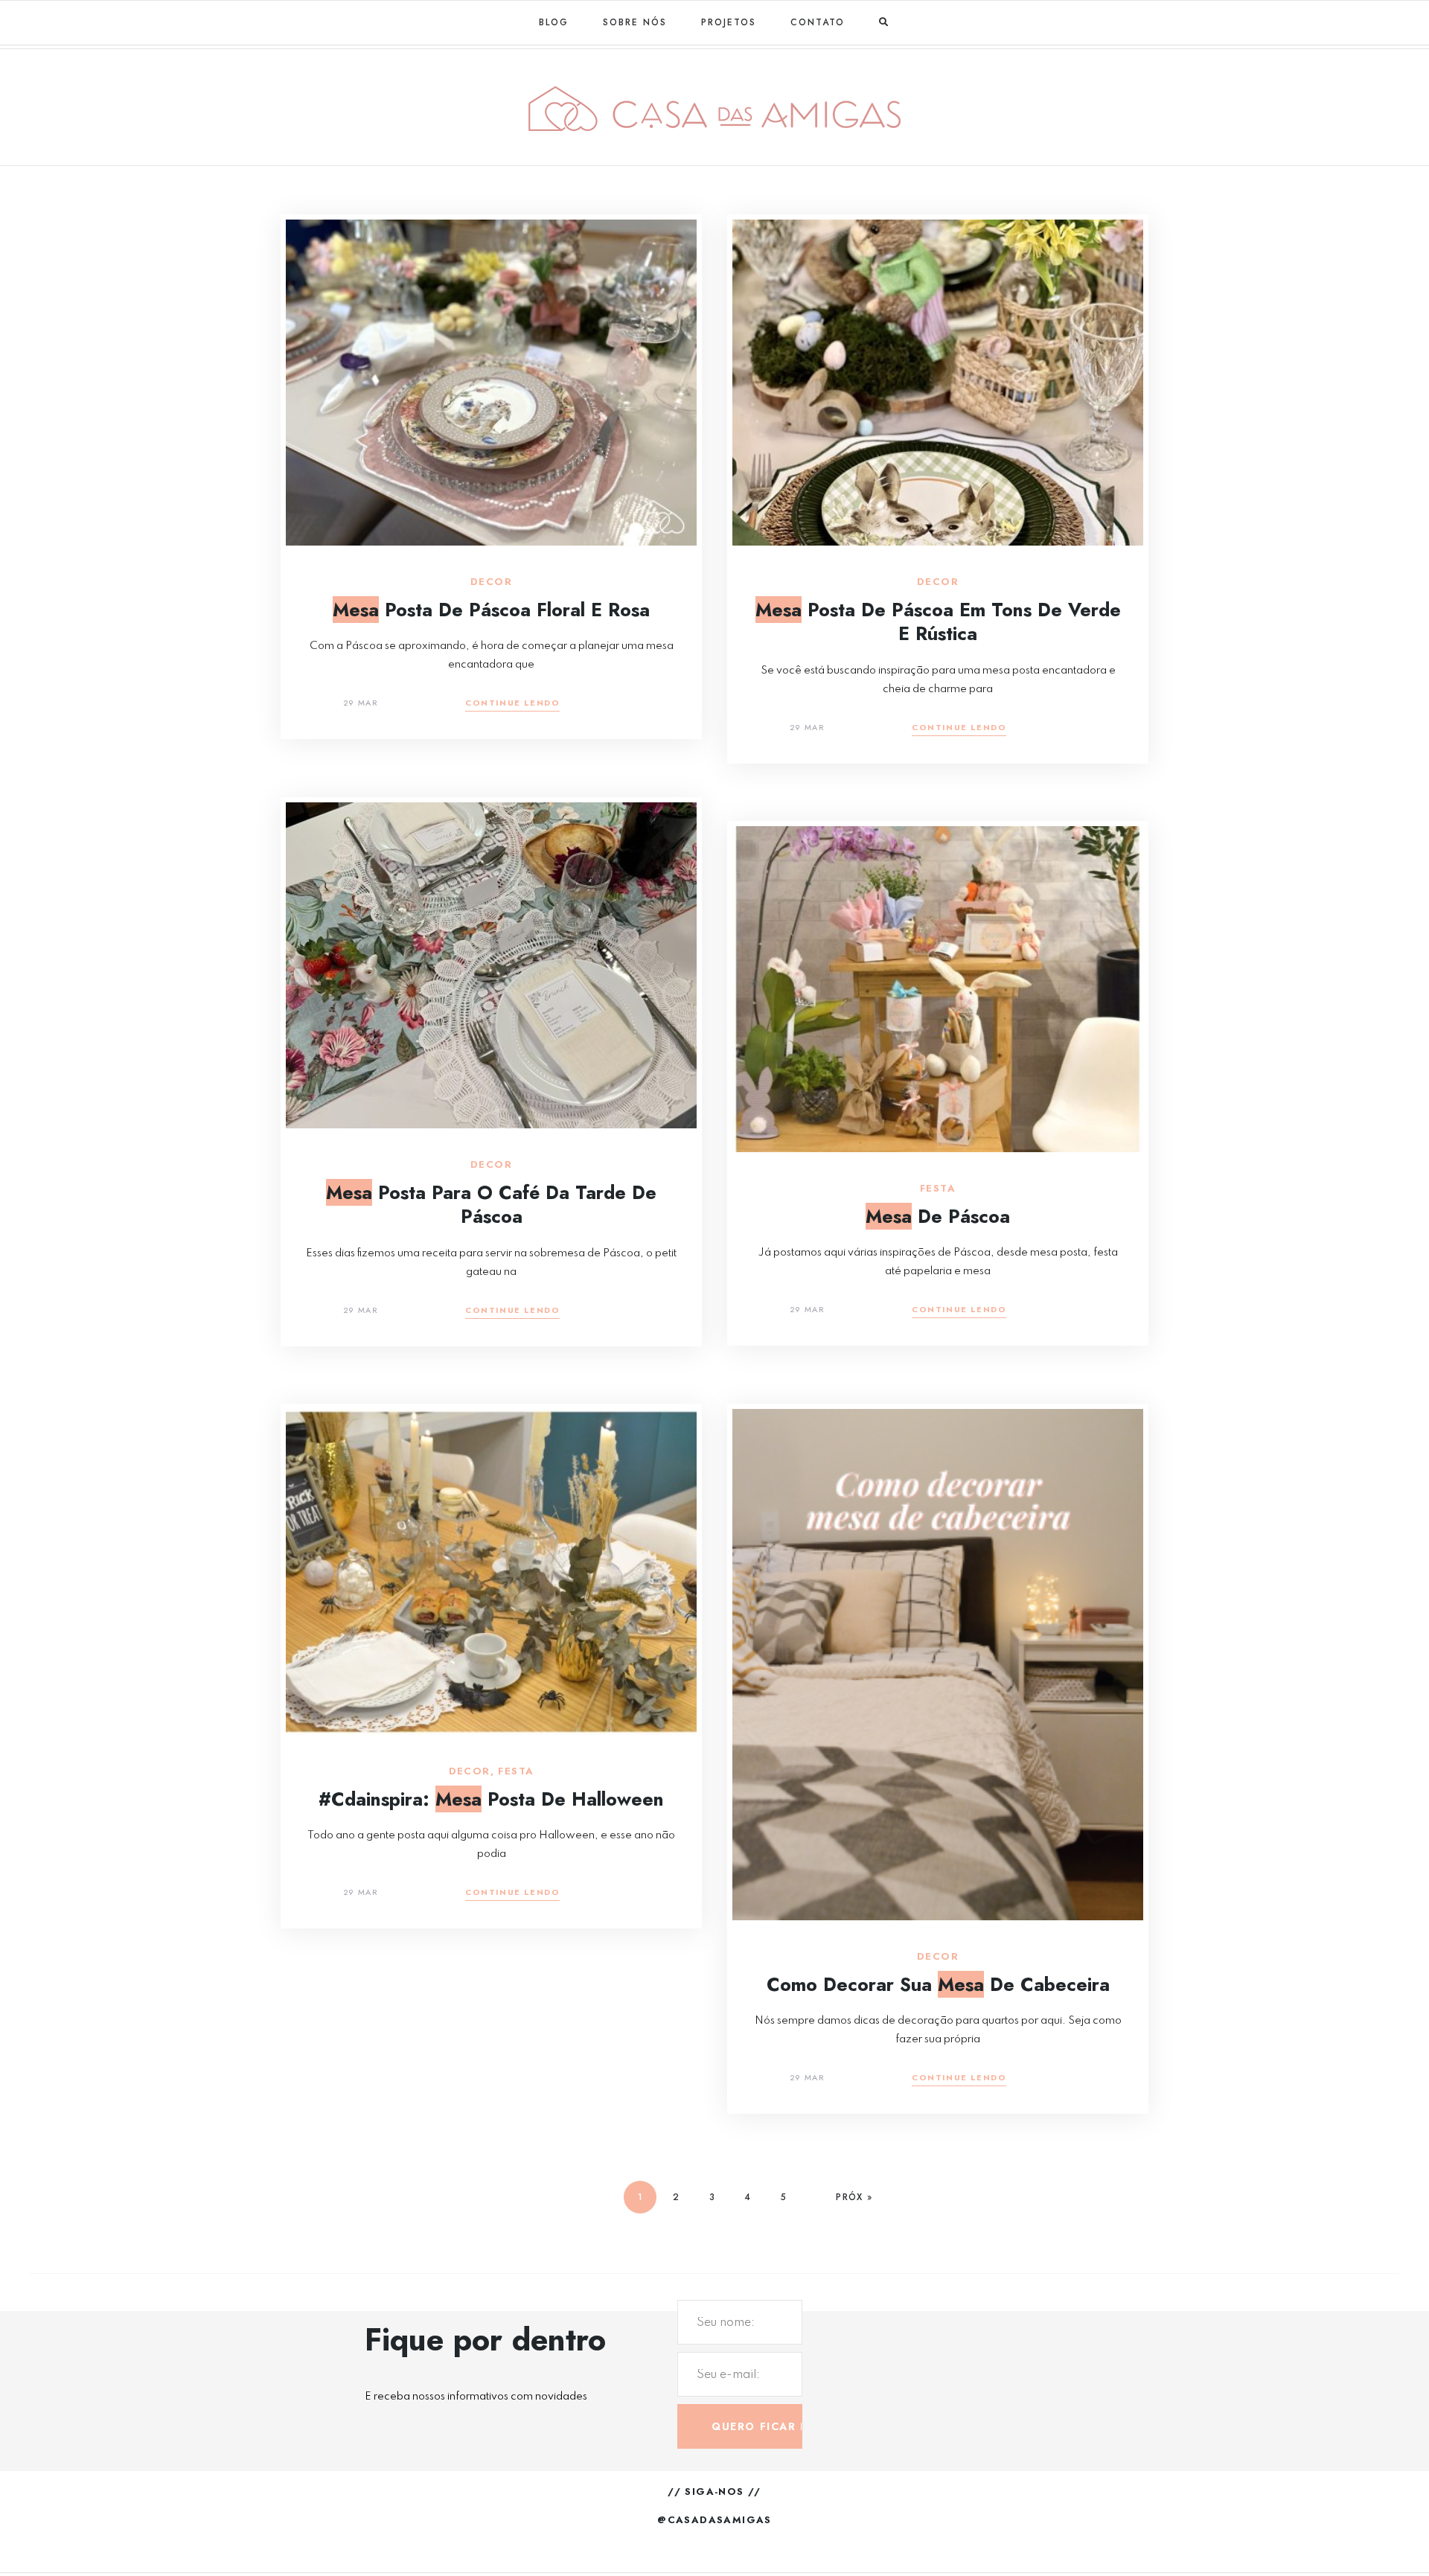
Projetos (729, 22)
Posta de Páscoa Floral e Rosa (491, 610)
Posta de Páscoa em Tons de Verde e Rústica (938, 622)
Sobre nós (635, 22)
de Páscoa (938, 1216)
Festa (938, 1189)
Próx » (854, 2197)
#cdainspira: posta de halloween (491, 1799)
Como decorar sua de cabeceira (938, 1984)
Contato (818, 22)
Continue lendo (512, 704)
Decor (491, 582)
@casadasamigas (714, 2520)
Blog (554, 22)
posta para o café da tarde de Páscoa (491, 1205)
